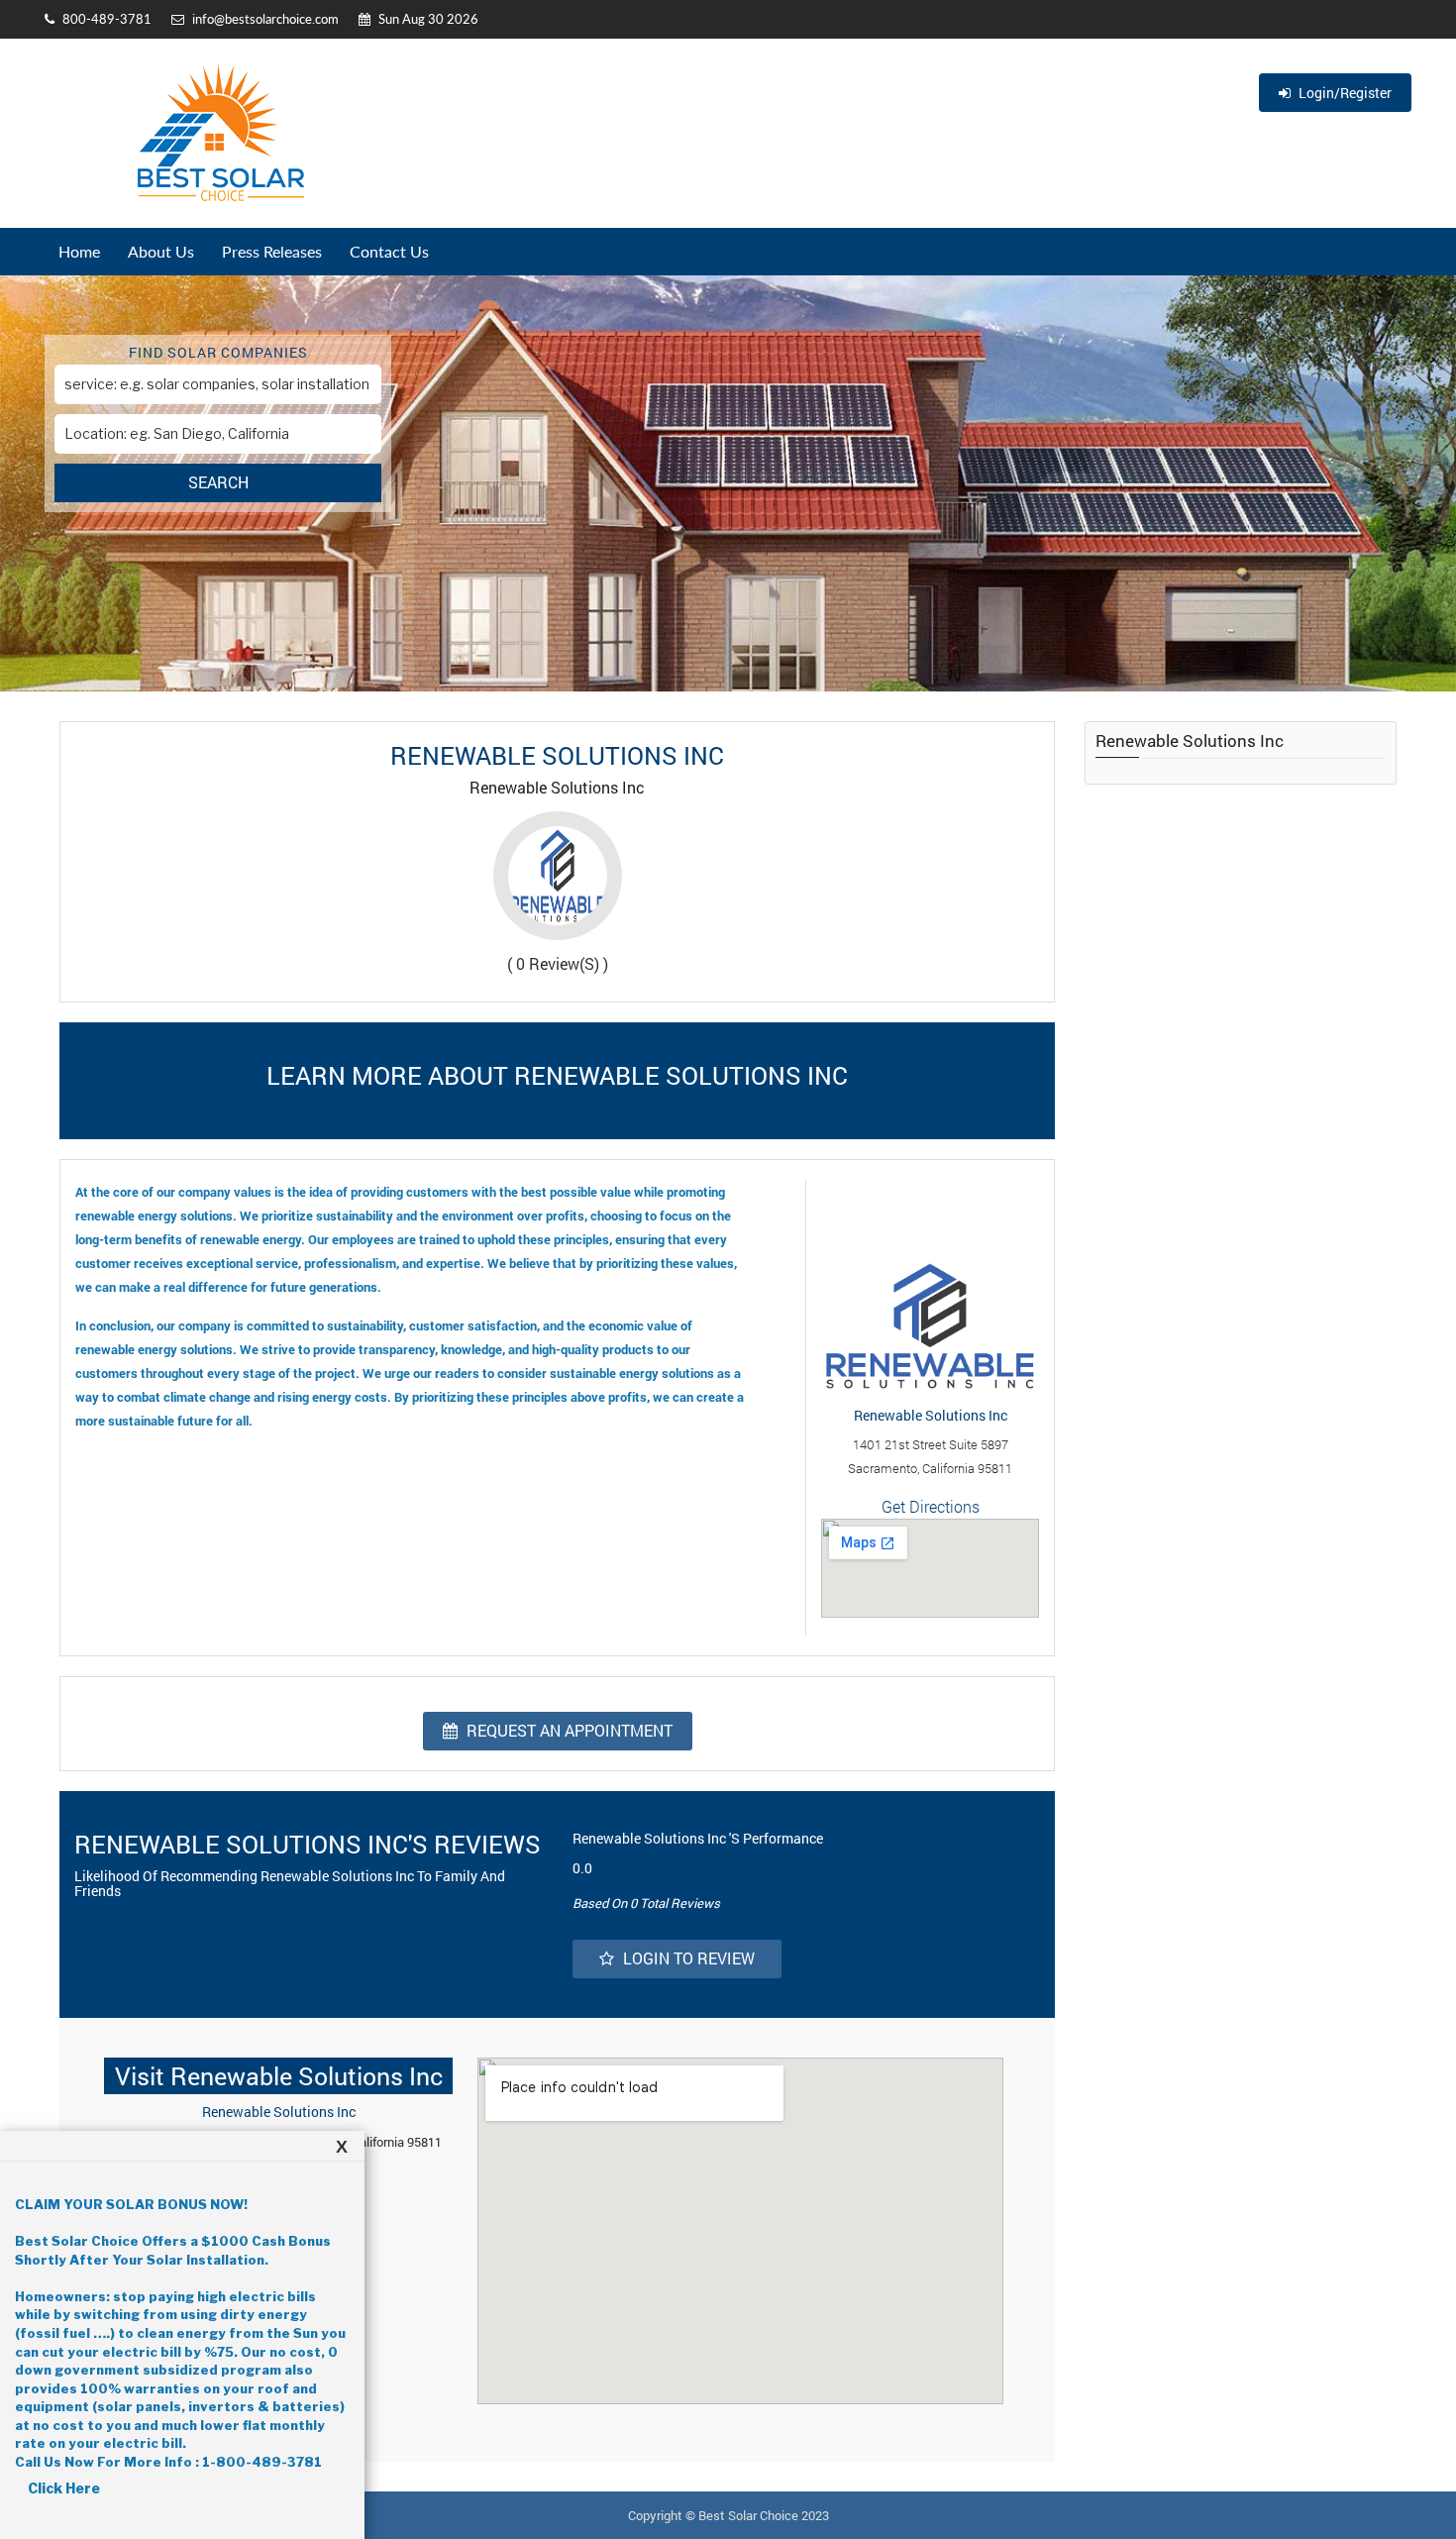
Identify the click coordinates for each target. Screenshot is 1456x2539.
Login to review (687, 1958)
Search (218, 482)
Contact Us (389, 251)
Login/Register (1344, 93)
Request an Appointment (568, 1730)
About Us (161, 251)
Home (79, 251)
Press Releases (272, 251)
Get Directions (931, 1506)
